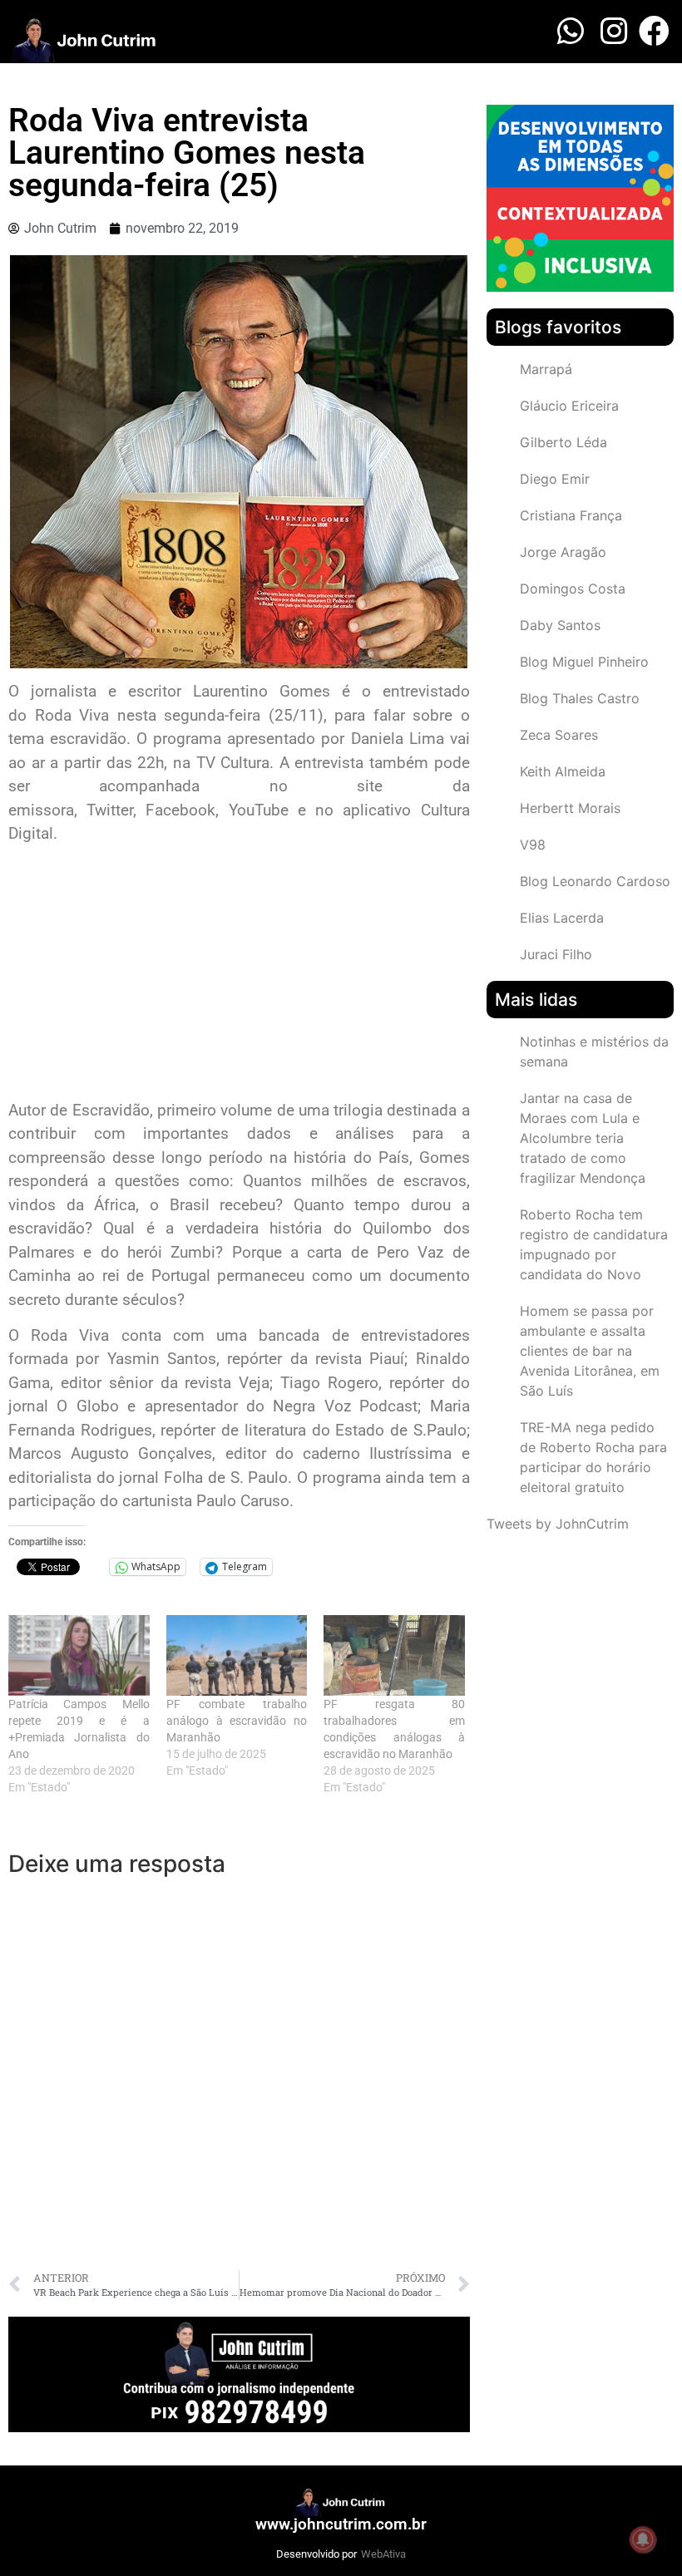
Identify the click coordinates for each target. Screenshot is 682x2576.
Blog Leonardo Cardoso (595, 881)
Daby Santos (560, 625)
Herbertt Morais (570, 808)
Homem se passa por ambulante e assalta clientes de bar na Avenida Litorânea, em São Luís (590, 1351)
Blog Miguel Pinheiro (584, 662)
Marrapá (546, 369)
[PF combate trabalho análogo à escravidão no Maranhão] (237, 1655)
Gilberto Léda (563, 442)
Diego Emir (555, 479)
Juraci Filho (556, 954)
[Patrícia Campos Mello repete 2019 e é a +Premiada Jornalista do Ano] (79, 1655)
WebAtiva (383, 2554)
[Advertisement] (239, 974)
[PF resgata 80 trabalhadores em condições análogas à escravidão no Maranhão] (394, 1655)
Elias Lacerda (562, 918)
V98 (533, 845)
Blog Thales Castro (580, 698)
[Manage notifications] (643, 2539)
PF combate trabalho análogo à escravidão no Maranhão (237, 1721)
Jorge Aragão (563, 552)
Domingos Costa (573, 589)
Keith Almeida (563, 771)
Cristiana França (571, 515)
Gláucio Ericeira (569, 406)
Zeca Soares (559, 735)
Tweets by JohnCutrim (558, 1524)
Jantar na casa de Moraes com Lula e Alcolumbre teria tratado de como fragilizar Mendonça (583, 1138)
